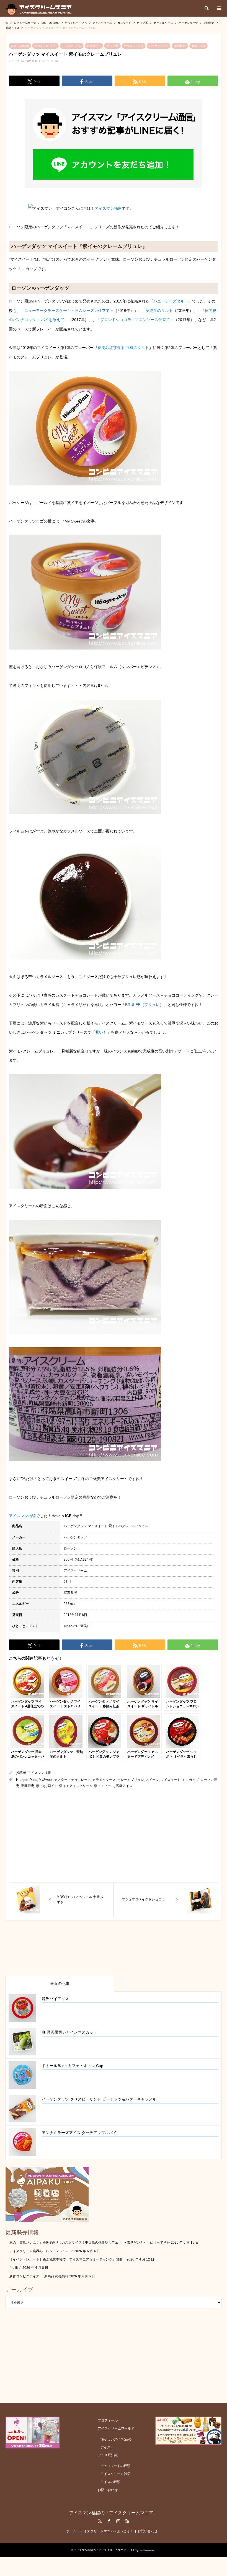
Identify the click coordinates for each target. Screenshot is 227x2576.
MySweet (46, 1780)
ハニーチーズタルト (171, 301)
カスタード (94, 46)
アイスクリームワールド (116, 2428)
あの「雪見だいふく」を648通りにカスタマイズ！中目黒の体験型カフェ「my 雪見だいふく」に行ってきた (90, 2243)
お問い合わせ (108, 2490)
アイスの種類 (110, 2482)
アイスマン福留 (108, 208)
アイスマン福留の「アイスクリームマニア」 (114, 2513)
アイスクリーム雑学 (115, 2474)
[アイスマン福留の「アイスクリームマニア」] (40, 8)
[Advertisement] (114, 1836)
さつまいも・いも (45, 46)
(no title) (16, 2268)
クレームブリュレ (131, 1780)
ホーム (71, 2531)
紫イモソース (104, 1786)
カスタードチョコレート (73, 1780)
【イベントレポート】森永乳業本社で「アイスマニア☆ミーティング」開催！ (68, 2259)
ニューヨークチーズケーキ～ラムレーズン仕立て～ (69, 311)
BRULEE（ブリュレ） (144, 1005)
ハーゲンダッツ (159, 46)
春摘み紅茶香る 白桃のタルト (123, 348)
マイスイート (171, 1780)
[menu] (219, 8)
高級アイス (198, 46)
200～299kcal (20, 46)
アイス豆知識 (108, 2455)
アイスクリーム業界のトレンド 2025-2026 (41, 2251)
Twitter (100, 2521)
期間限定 (180, 46)
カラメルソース (134, 46)
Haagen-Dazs (27, 1780)
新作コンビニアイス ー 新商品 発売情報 (39, 2276)
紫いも (101, 1032)
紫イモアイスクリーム (76, 1786)
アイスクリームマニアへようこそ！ (107, 2531)
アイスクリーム (72, 46)
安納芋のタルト (159, 311)
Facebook (109, 2521)
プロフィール (108, 2420)
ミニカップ (190, 1780)
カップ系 (112, 46)
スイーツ (152, 1780)
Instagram (118, 2521)
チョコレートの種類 (115, 2466)
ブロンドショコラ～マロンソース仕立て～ (137, 320)
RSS (127, 2521)
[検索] (206, 8)
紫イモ (53, 1786)
